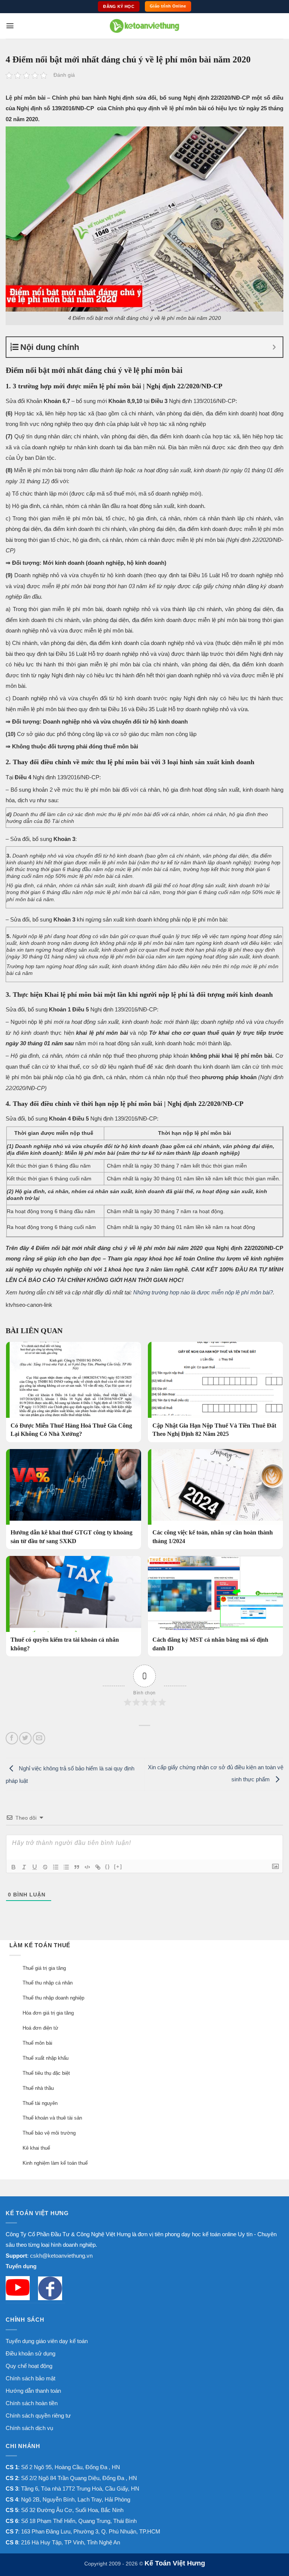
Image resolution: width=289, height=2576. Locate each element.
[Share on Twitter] (25, 1738)
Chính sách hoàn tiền (32, 2403)
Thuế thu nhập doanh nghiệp (53, 1998)
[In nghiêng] (24, 1867)
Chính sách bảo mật (30, 2378)
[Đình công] (45, 1867)
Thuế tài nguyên (40, 2103)
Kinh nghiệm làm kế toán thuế (55, 2163)
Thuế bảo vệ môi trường (49, 2133)
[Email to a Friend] (39, 1738)
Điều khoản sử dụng (30, 2353)
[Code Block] (87, 1867)
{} (108, 1867)
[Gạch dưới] (35, 1867)
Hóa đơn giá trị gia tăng (48, 2013)
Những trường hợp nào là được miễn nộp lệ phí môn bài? (203, 1292)
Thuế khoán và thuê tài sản (52, 2118)
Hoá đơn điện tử (40, 2028)
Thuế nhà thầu (38, 2088)
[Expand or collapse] (274, 347)
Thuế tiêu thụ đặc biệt (46, 2073)
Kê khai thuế (36, 2148)
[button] (10, 26)
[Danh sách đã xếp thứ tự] (56, 1867)
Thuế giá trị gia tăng (44, 1968)
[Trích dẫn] (77, 1867)
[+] (118, 1867)
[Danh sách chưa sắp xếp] (66, 1867)
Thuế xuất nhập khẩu (46, 2058)
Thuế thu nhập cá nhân (48, 1983)
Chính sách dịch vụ (29, 2428)
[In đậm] (14, 1867)
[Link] (98, 1867)
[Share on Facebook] (12, 1738)
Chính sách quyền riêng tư (38, 2416)
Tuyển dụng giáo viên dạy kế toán (47, 2341)
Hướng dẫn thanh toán (33, 2391)
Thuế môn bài (37, 2043)
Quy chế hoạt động (29, 2366)
